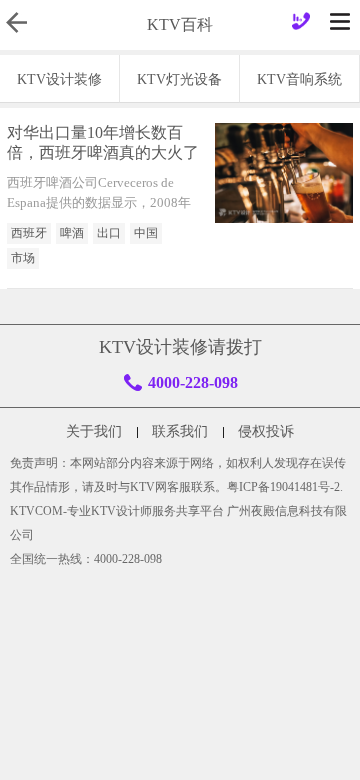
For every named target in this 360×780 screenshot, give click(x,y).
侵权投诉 (266, 431)
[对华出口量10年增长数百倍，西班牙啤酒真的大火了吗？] (284, 173)
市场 (23, 258)
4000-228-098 (193, 382)
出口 (109, 233)
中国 (146, 233)
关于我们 (94, 431)
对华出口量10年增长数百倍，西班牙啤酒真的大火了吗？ (103, 144)
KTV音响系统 (299, 79)
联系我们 (180, 431)
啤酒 (72, 233)
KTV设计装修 (59, 79)
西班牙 (29, 233)
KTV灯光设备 (179, 79)
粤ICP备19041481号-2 (283, 487)
